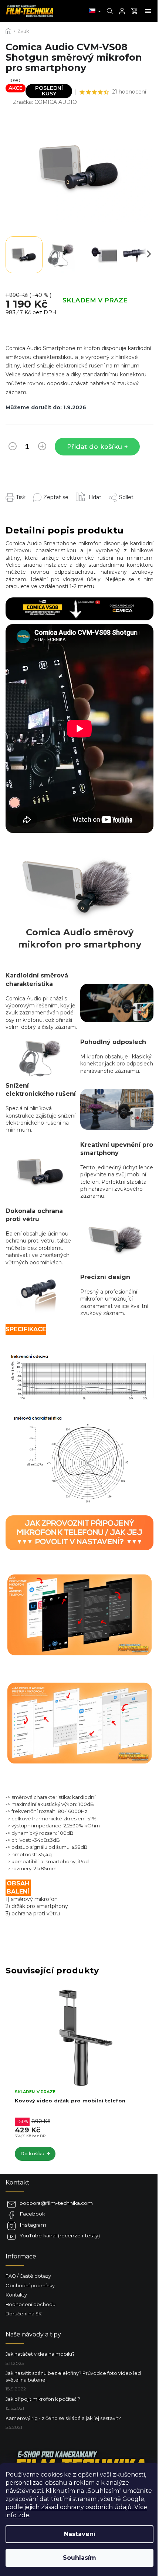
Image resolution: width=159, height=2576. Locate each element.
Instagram (33, 2225)
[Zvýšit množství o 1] (42, 448)
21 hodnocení (129, 92)
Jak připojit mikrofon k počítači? (43, 2399)
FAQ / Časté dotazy (28, 2276)
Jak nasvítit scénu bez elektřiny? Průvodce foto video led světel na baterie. (73, 2376)
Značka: (45, 102)
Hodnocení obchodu (31, 2304)
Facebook (32, 2214)
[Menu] (148, 11)
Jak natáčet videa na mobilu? (40, 2354)
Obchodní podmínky (30, 2286)
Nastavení (80, 2534)
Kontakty (16, 2295)
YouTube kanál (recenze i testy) (60, 2236)
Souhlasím (79, 2558)
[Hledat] (109, 11)
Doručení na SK (24, 2314)
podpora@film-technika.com (56, 2203)
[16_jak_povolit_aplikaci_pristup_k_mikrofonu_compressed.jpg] (79, 1713)
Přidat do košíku (95, 447)
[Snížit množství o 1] (13, 448)
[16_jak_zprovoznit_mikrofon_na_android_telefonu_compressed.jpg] (79, 1604)
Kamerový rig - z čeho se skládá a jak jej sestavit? (63, 2418)
